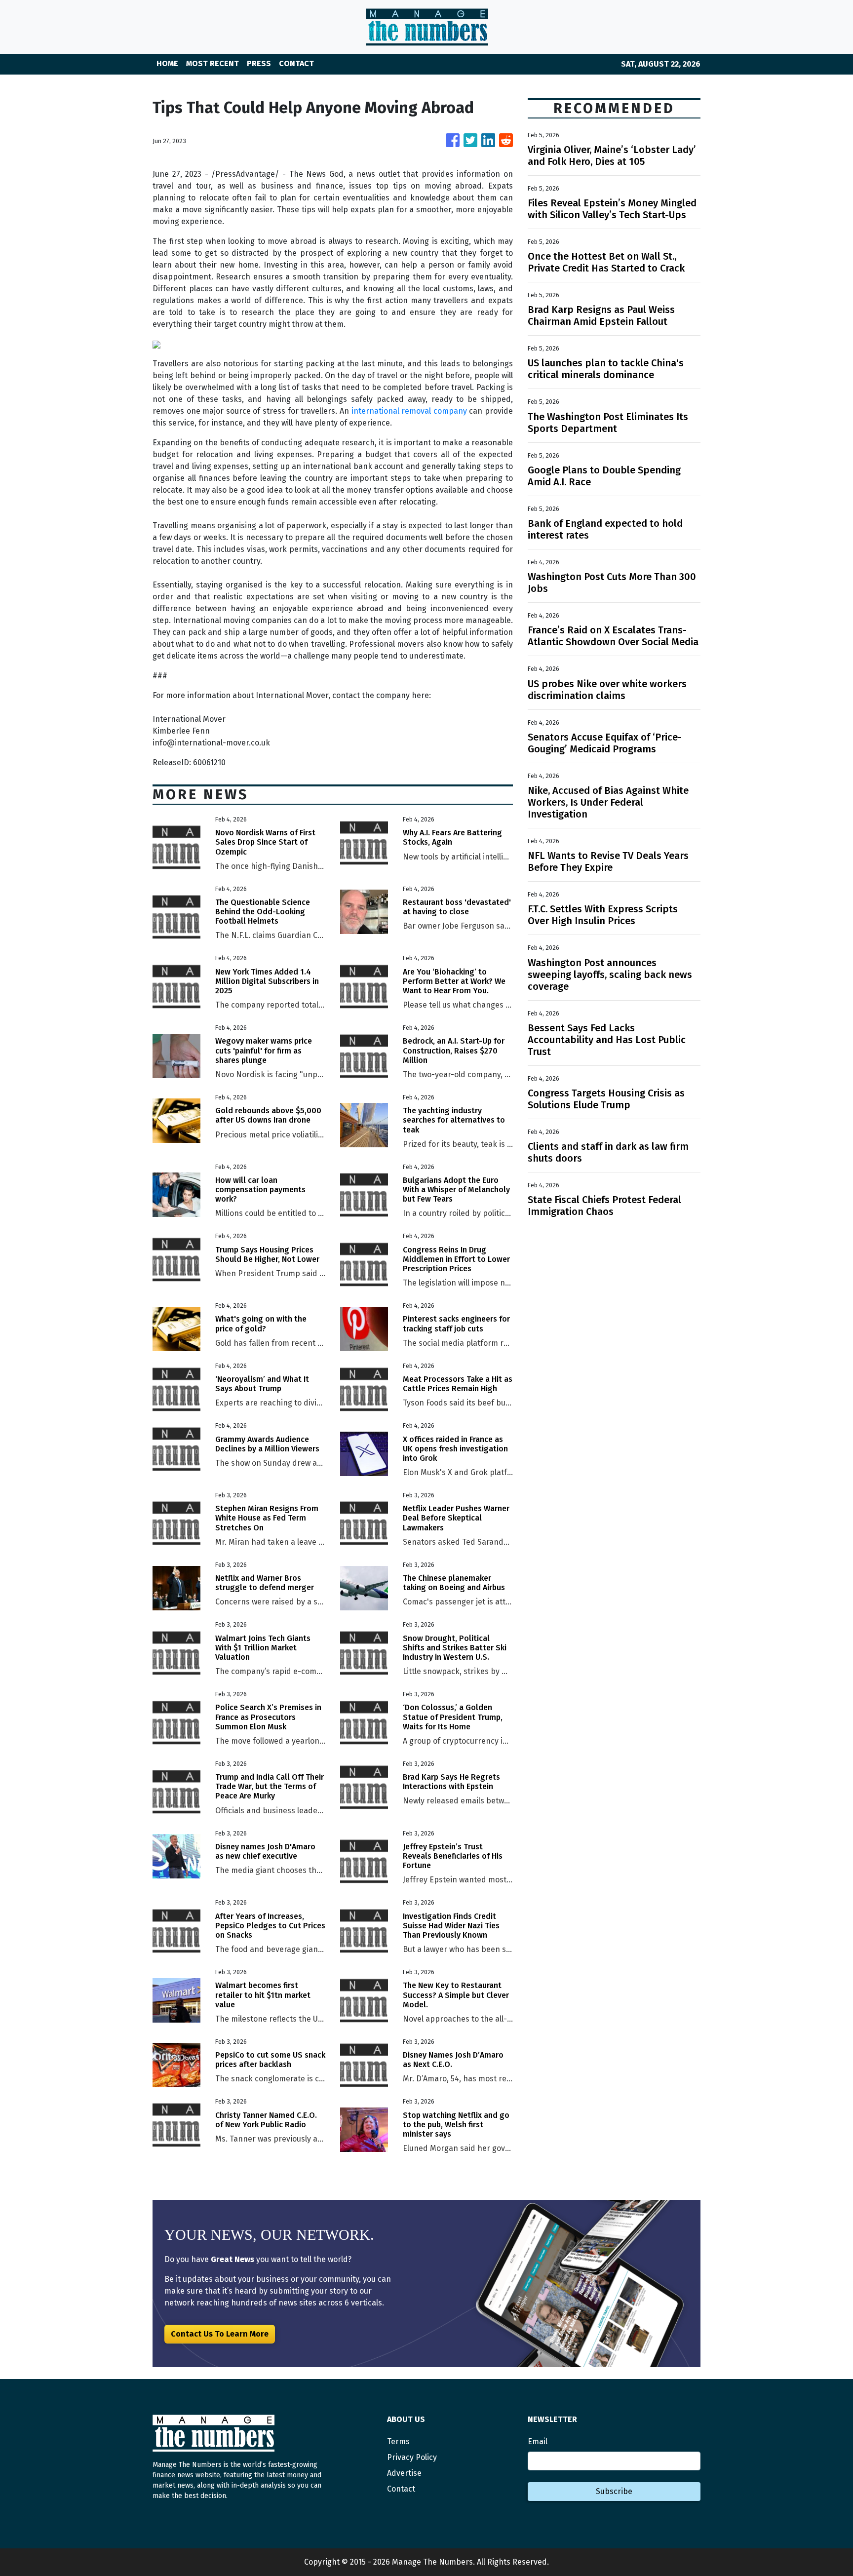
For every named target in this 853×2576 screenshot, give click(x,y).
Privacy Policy (412, 2457)
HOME (167, 63)
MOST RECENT (213, 63)
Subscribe (614, 2491)
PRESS (259, 63)
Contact (401, 2489)
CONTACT (296, 63)
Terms (398, 2441)
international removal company (409, 411)
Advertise (404, 2473)
